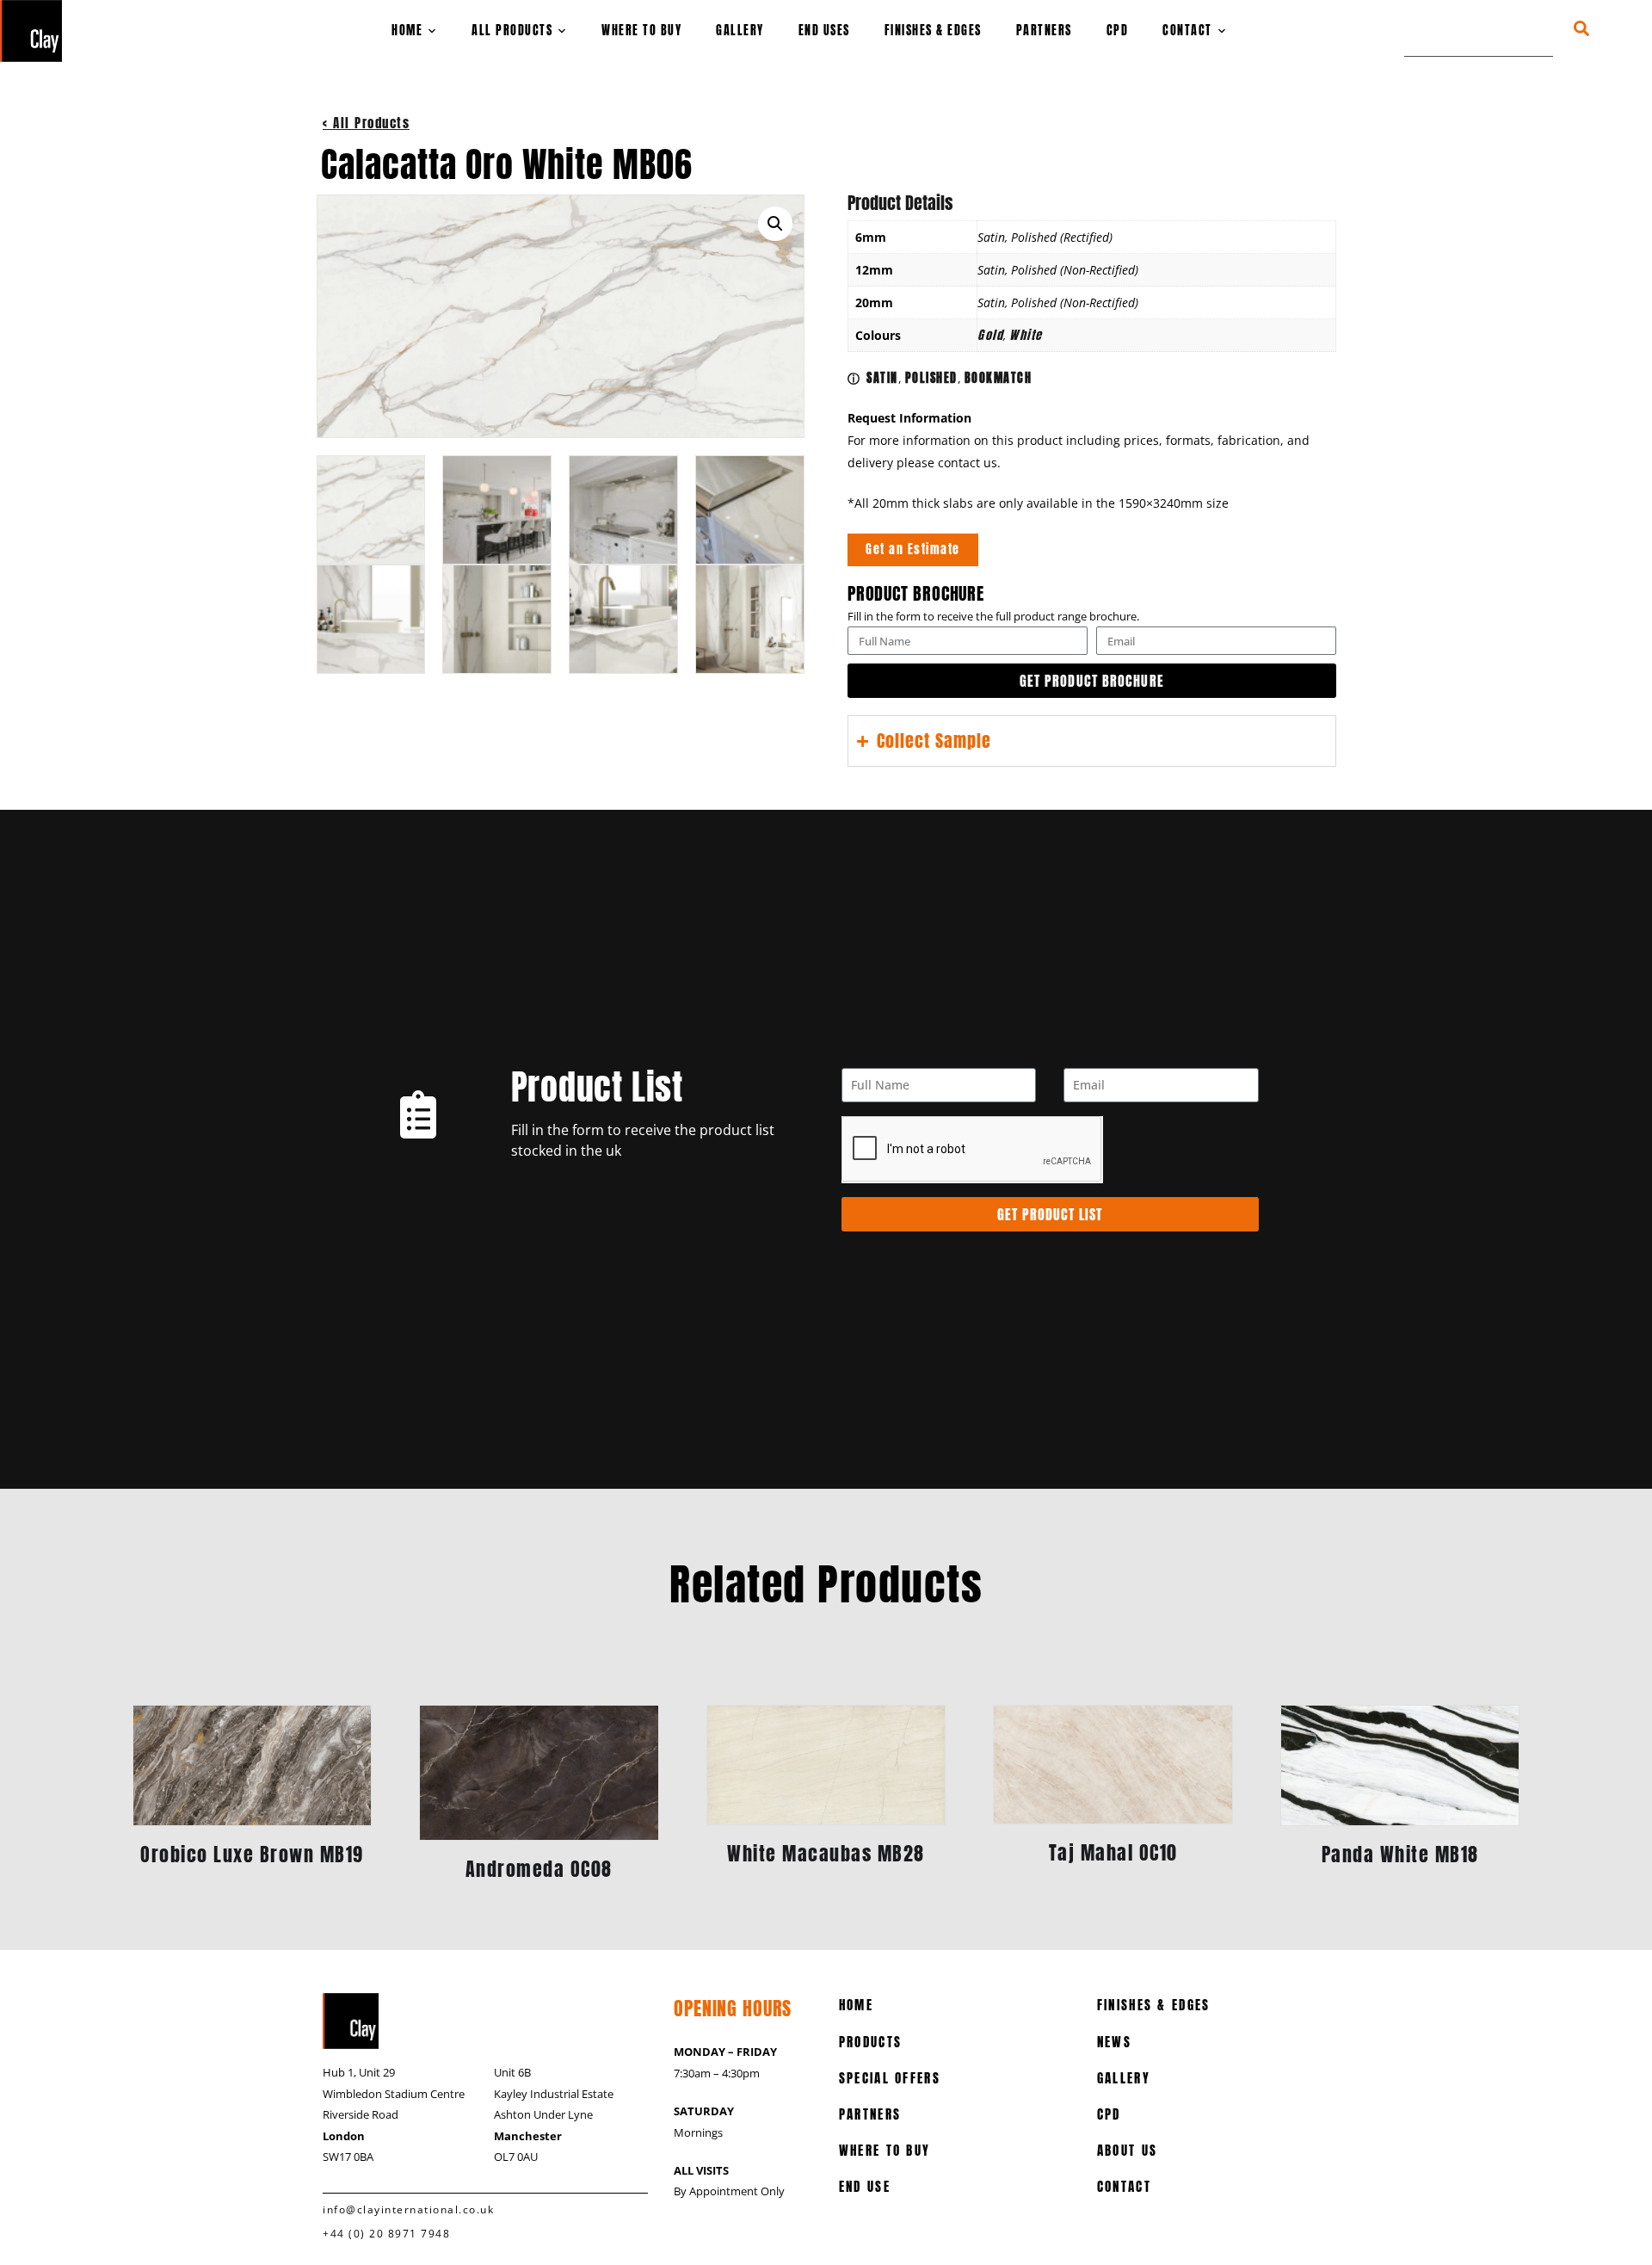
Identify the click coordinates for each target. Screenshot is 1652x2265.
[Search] (1597, 28)
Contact (1187, 31)
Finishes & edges (933, 31)
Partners (1044, 31)
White (1026, 335)
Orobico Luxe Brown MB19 (252, 1854)
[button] (775, 224)
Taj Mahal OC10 (1113, 1852)
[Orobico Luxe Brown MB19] (253, 1765)
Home (407, 31)
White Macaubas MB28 (826, 1853)
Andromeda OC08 (539, 1869)
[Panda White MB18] (1400, 1765)
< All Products (366, 123)
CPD (1118, 31)
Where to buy (641, 31)
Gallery (740, 31)
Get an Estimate (913, 549)
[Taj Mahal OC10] (1113, 1765)
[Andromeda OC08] (539, 1773)
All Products (512, 31)
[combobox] (1479, 28)
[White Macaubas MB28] (826, 1765)
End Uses (824, 31)
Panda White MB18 (1400, 1854)
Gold (990, 335)
